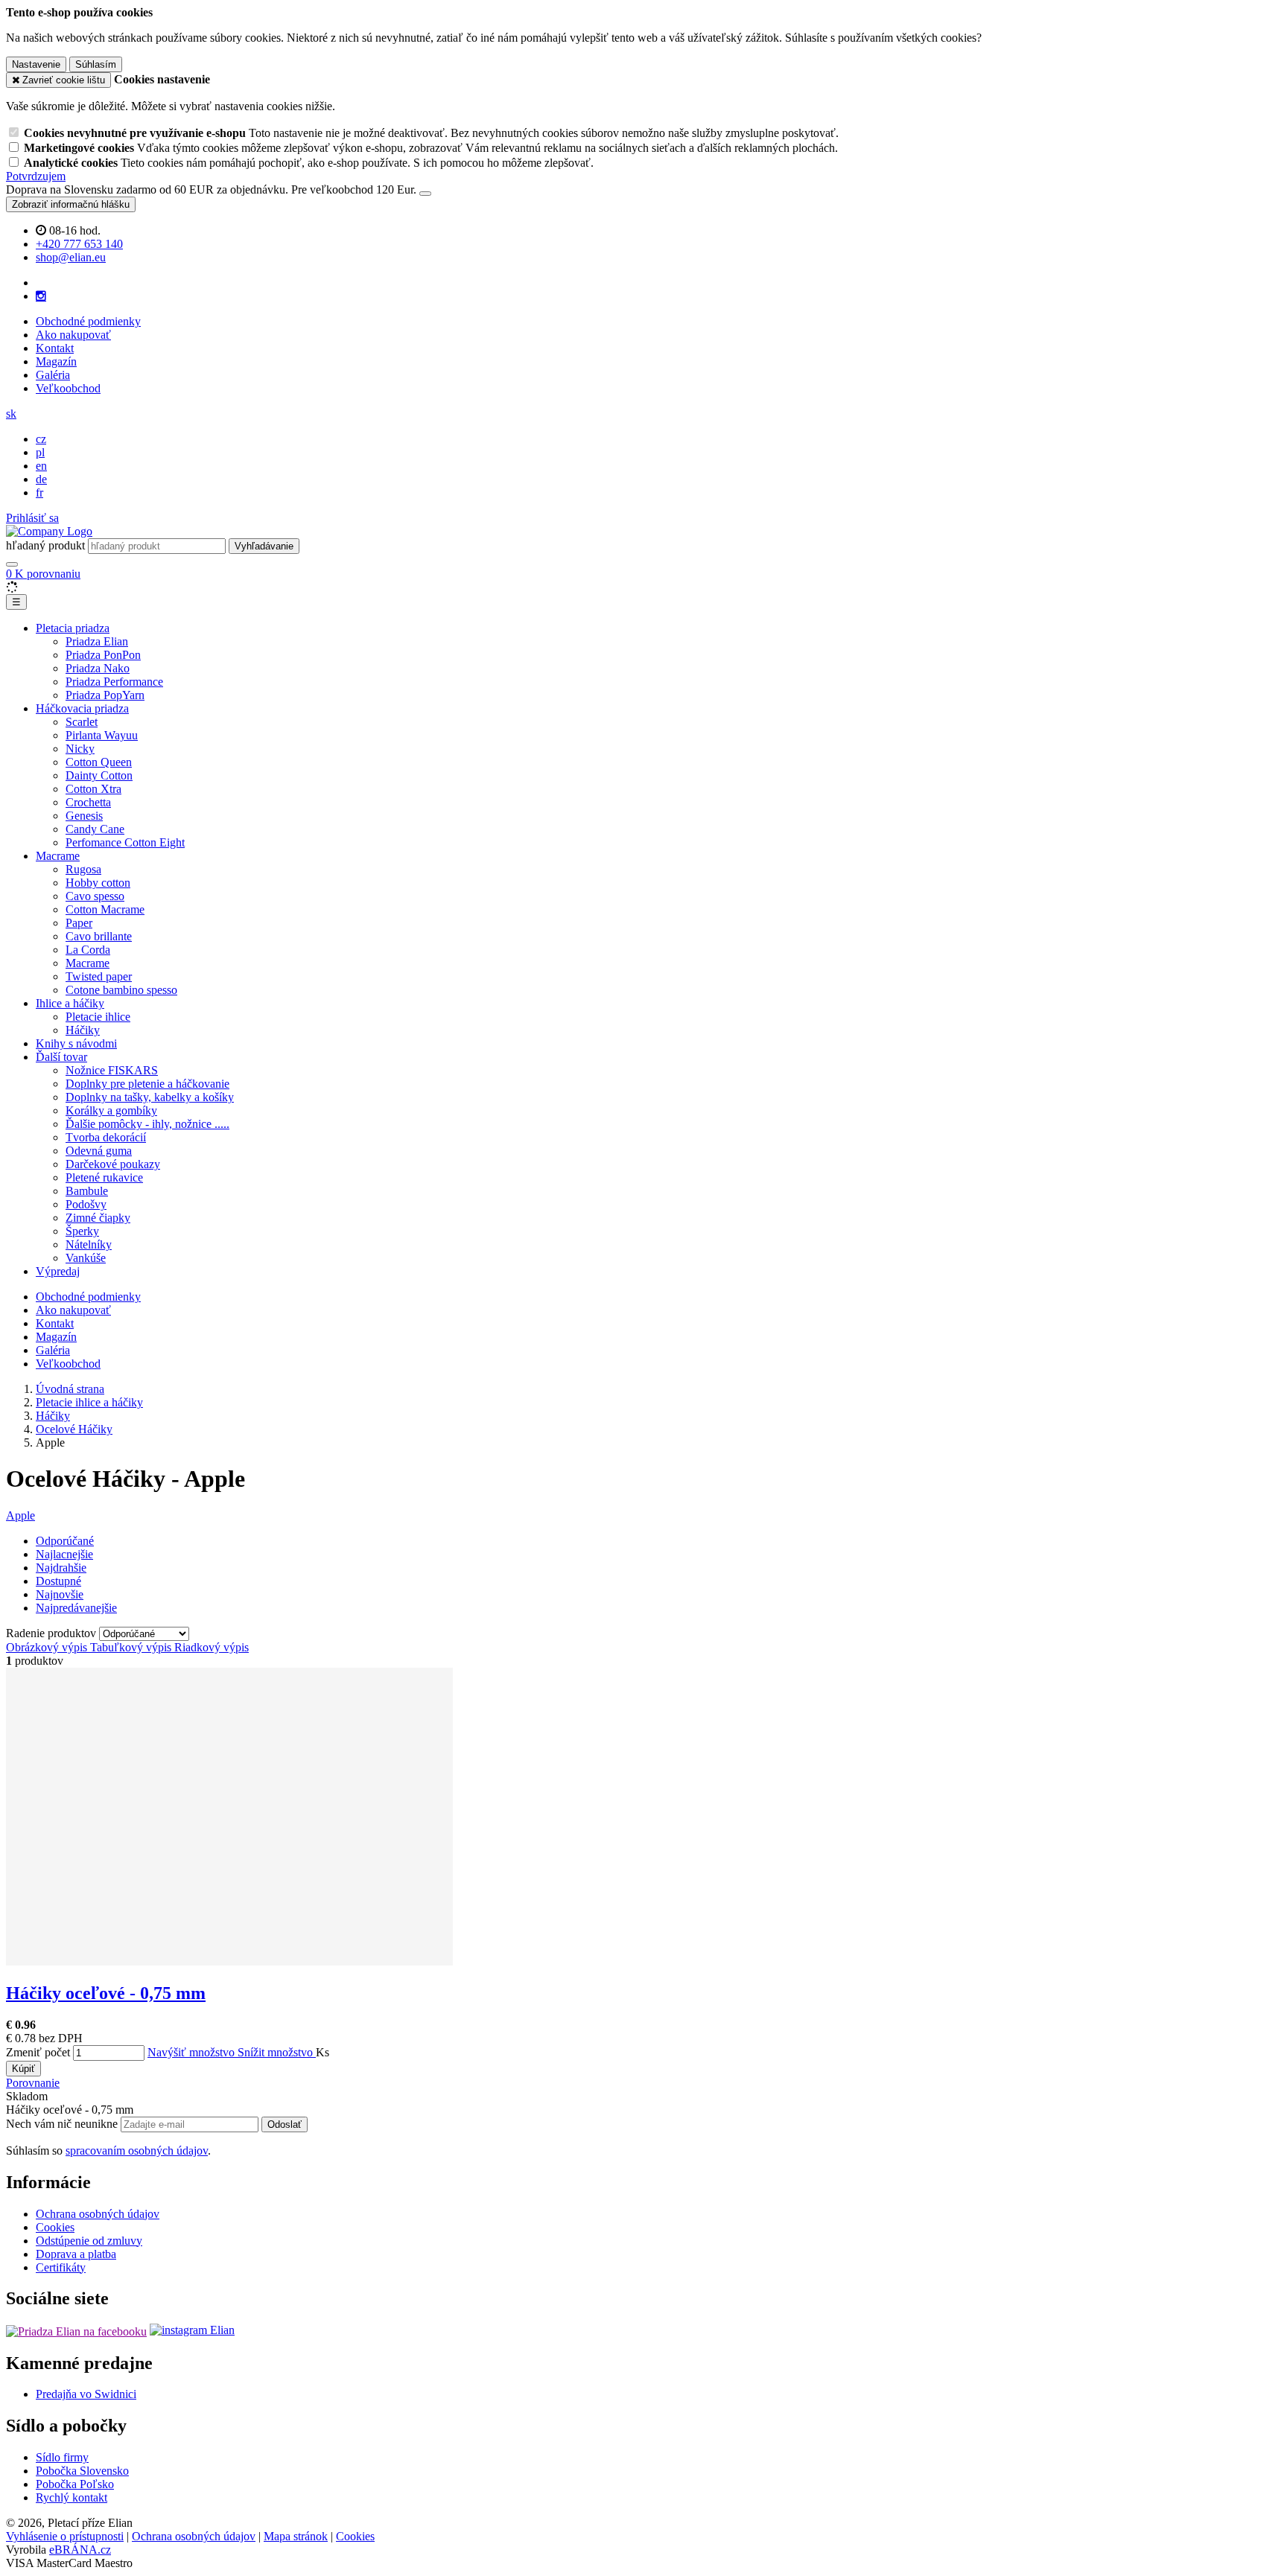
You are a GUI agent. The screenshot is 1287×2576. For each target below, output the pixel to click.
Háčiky (83, 1030)
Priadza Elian (97, 641)
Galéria (53, 375)
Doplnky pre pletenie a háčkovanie (147, 1084)
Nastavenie (36, 64)
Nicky (80, 749)
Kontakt (55, 348)
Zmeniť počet (38, 2052)
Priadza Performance (114, 682)
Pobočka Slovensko (82, 2471)
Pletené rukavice (104, 1177)
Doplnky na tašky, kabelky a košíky (150, 1097)
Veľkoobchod (68, 388)
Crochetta (88, 802)
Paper (79, 923)
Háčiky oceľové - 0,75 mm (106, 1993)
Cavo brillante (99, 936)
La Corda (88, 950)
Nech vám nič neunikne (63, 2124)
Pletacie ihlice (98, 1017)
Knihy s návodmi (76, 1043)
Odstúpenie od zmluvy (89, 2241)
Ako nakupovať (73, 335)
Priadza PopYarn (105, 695)
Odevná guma (99, 1151)
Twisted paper (99, 976)
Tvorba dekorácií (106, 1137)
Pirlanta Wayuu (102, 735)
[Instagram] (41, 296)
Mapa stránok (296, 2536)
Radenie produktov (53, 1633)
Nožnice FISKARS (112, 1070)
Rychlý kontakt (71, 2497)
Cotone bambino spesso (121, 990)
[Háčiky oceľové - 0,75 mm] (229, 1961)
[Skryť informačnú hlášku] (425, 194)
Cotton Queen (99, 762)
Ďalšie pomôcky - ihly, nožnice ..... (147, 1124)
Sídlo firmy (62, 2457)
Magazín (56, 361)
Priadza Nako (98, 668)
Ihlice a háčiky (70, 1003)
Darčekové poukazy (113, 1164)
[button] (11, 414)
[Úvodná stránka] (49, 531)
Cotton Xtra (93, 789)
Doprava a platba (76, 2254)
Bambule (87, 1191)
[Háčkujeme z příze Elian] (76, 2330)
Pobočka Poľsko (75, 2484)
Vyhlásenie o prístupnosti (65, 2536)
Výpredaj (58, 1271)
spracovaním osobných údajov (137, 2151)
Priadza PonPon (103, 655)
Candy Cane (95, 829)
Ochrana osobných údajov (98, 2214)
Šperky (82, 1231)
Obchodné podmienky (88, 321)
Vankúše (86, 1258)
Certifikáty (61, 2267)
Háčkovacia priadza (82, 708)
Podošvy (86, 1204)
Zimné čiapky (98, 1218)
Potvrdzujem (36, 176)
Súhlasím (96, 64)
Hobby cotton (98, 883)
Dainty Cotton (99, 775)
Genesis (84, 816)
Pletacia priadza (73, 628)
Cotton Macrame (105, 909)
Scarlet (82, 722)
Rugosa (83, 869)
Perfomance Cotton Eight (125, 842)
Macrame (58, 856)
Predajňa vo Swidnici (86, 2394)
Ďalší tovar (61, 1057)
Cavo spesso (95, 896)
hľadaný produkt (45, 545)
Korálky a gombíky (111, 1110)
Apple (20, 1515)
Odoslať (285, 2124)
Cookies (55, 2227)
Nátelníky (89, 1244)
